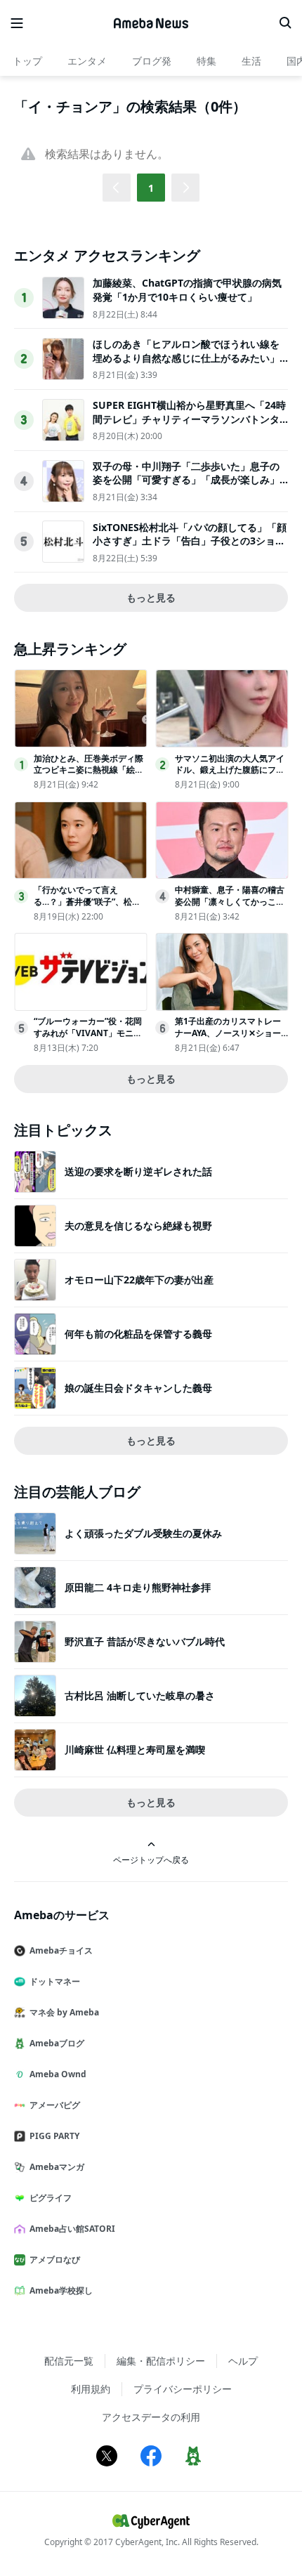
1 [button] (151, 188)
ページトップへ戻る (151, 1859)
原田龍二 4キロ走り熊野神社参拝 (138, 1587)
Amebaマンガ (57, 2167)
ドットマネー (55, 1981)
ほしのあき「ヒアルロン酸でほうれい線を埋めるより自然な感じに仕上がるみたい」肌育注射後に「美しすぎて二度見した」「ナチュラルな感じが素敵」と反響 (186, 365)
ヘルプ (243, 2361)
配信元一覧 (69, 2361)
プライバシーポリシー (183, 2389)
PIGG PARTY (54, 2136)
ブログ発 (152, 61)
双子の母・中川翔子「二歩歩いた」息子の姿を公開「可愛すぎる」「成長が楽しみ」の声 (186, 480)
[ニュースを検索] (285, 23)
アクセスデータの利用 (151, 2417)
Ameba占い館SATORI (72, 2229)
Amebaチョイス (61, 1950)
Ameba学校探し (61, 2290)
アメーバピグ (55, 2105)
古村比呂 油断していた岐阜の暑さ (140, 1695)
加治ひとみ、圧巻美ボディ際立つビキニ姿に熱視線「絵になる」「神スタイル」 (88, 770)
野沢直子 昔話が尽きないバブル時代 (145, 1641)
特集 (206, 61)
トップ (27, 61)
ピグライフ (51, 2198)
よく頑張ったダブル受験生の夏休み (143, 1533)
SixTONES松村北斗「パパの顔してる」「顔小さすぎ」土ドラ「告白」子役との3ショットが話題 (190, 541)
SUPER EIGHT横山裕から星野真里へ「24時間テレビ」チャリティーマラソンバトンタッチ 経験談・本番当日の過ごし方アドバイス (189, 426)
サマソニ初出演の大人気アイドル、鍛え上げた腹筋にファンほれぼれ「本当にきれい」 (230, 770)
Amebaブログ (57, 2043)
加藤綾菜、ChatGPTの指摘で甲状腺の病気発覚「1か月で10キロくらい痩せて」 (187, 290)
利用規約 (91, 2389)
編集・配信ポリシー (161, 2361)
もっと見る (151, 597)
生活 (251, 61)
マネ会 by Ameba (64, 2012)
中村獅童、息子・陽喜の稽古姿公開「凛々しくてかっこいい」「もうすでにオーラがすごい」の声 (230, 907)
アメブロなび (55, 2260)
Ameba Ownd (58, 2074)
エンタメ (87, 61)
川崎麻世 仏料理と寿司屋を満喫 (135, 1750)
